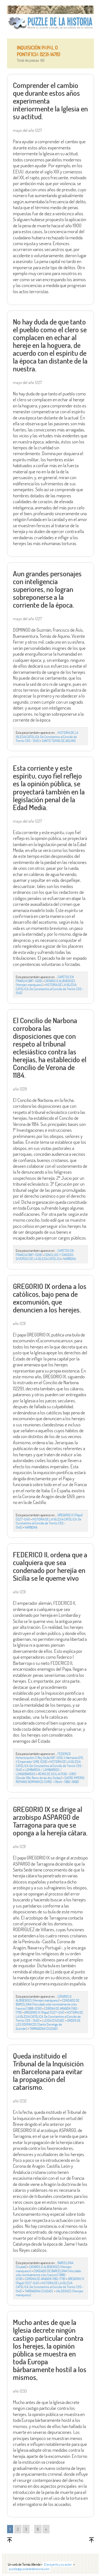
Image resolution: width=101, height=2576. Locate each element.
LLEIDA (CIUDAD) (53, 2020)
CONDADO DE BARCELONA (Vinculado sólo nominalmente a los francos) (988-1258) (48, 2004)
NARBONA (69, 1259)
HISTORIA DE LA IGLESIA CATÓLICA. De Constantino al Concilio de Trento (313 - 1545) (47, 736)
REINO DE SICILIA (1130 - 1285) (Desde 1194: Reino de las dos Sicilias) (46, 1776)
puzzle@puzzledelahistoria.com (29, 2569)
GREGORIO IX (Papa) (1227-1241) (44, 2012)
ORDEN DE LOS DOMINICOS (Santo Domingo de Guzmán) (48, 2024)
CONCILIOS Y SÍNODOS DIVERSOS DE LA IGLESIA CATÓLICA (45, 1257)
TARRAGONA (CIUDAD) (44, 2028)
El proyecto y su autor (58, 2564)
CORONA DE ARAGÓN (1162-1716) (45, 2279)
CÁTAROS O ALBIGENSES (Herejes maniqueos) (44, 1998)
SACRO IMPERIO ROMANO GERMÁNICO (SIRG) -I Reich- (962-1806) (50, 1780)
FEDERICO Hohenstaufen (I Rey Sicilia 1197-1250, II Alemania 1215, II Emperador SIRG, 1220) (50, 1758)
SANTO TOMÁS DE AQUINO (59, 741)
